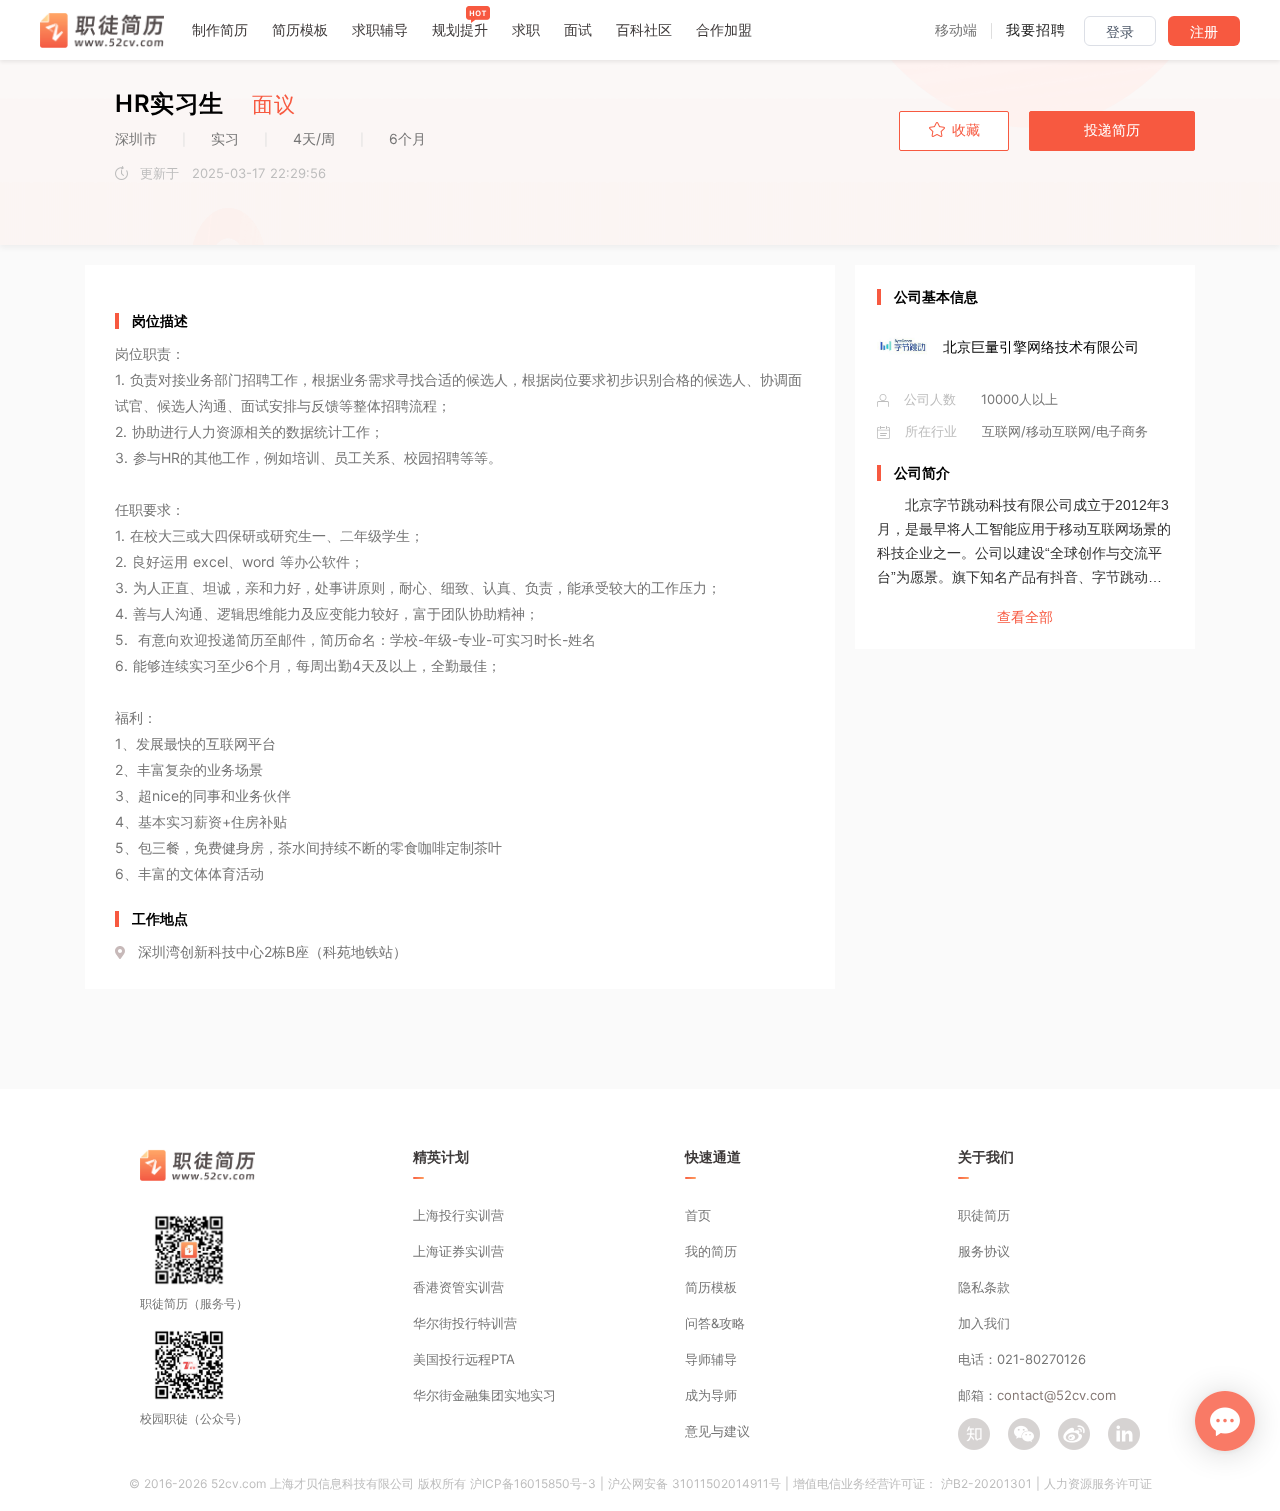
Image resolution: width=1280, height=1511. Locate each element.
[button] (956, 29)
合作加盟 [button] (724, 29)
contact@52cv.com (1056, 1395)
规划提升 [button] (460, 29)
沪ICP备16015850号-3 (533, 1483)
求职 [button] (526, 29)
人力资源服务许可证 (1098, 1483)
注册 (1204, 32)
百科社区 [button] (644, 29)
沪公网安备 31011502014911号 (694, 1483)
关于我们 (986, 1156)
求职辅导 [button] (380, 29)
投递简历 (1112, 130)
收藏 (966, 130)
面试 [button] (578, 29)
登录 (1120, 32)
